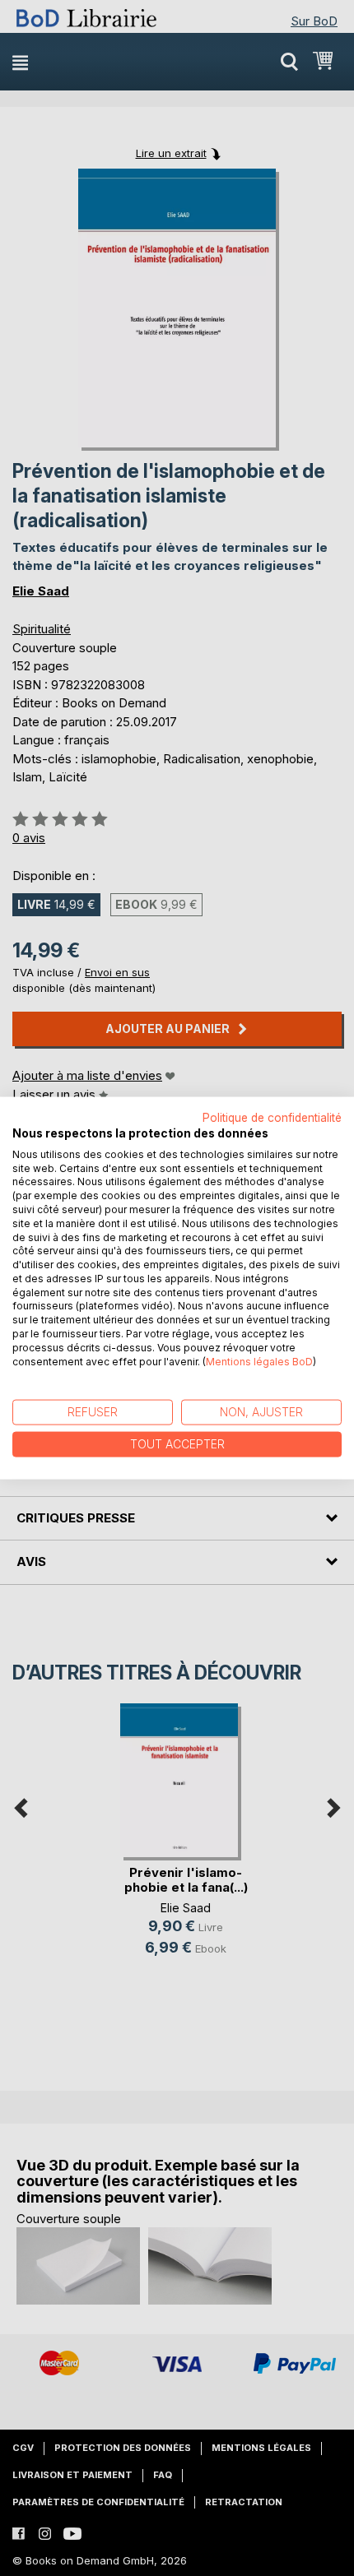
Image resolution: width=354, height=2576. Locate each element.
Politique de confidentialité (272, 1118)
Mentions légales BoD (259, 1361)
